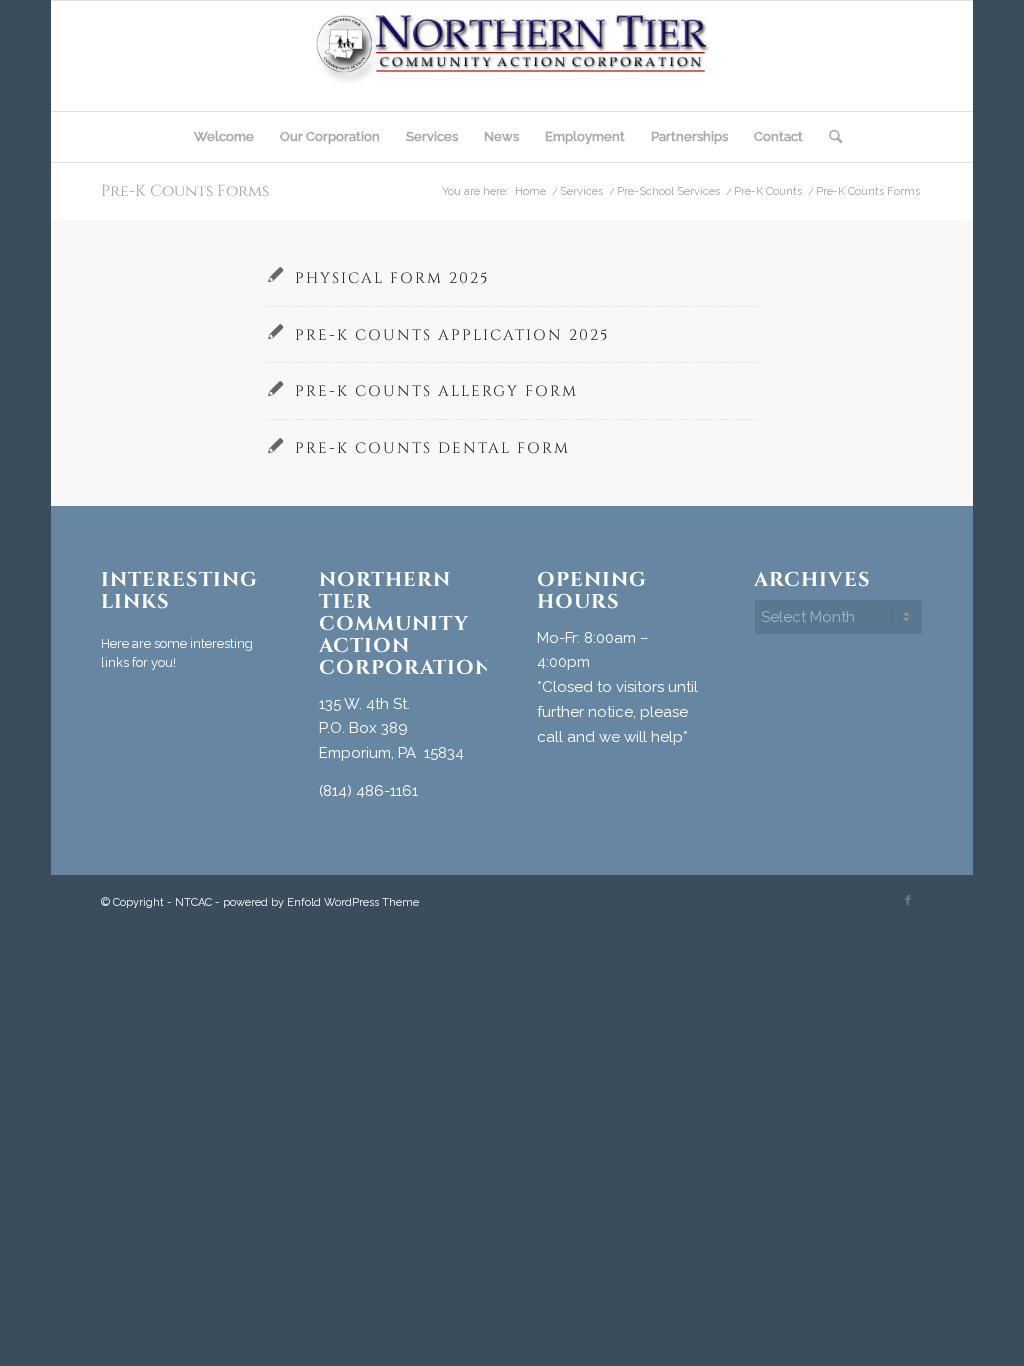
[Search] (829, 137)
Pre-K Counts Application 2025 (452, 335)
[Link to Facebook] (908, 901)
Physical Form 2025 (392, 278)
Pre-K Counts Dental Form (432, 448)
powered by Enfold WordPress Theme (321, 902)
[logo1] (512, 56)
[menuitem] (224, 137)
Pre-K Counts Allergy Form (436, 391)
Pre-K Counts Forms (185, 191)
